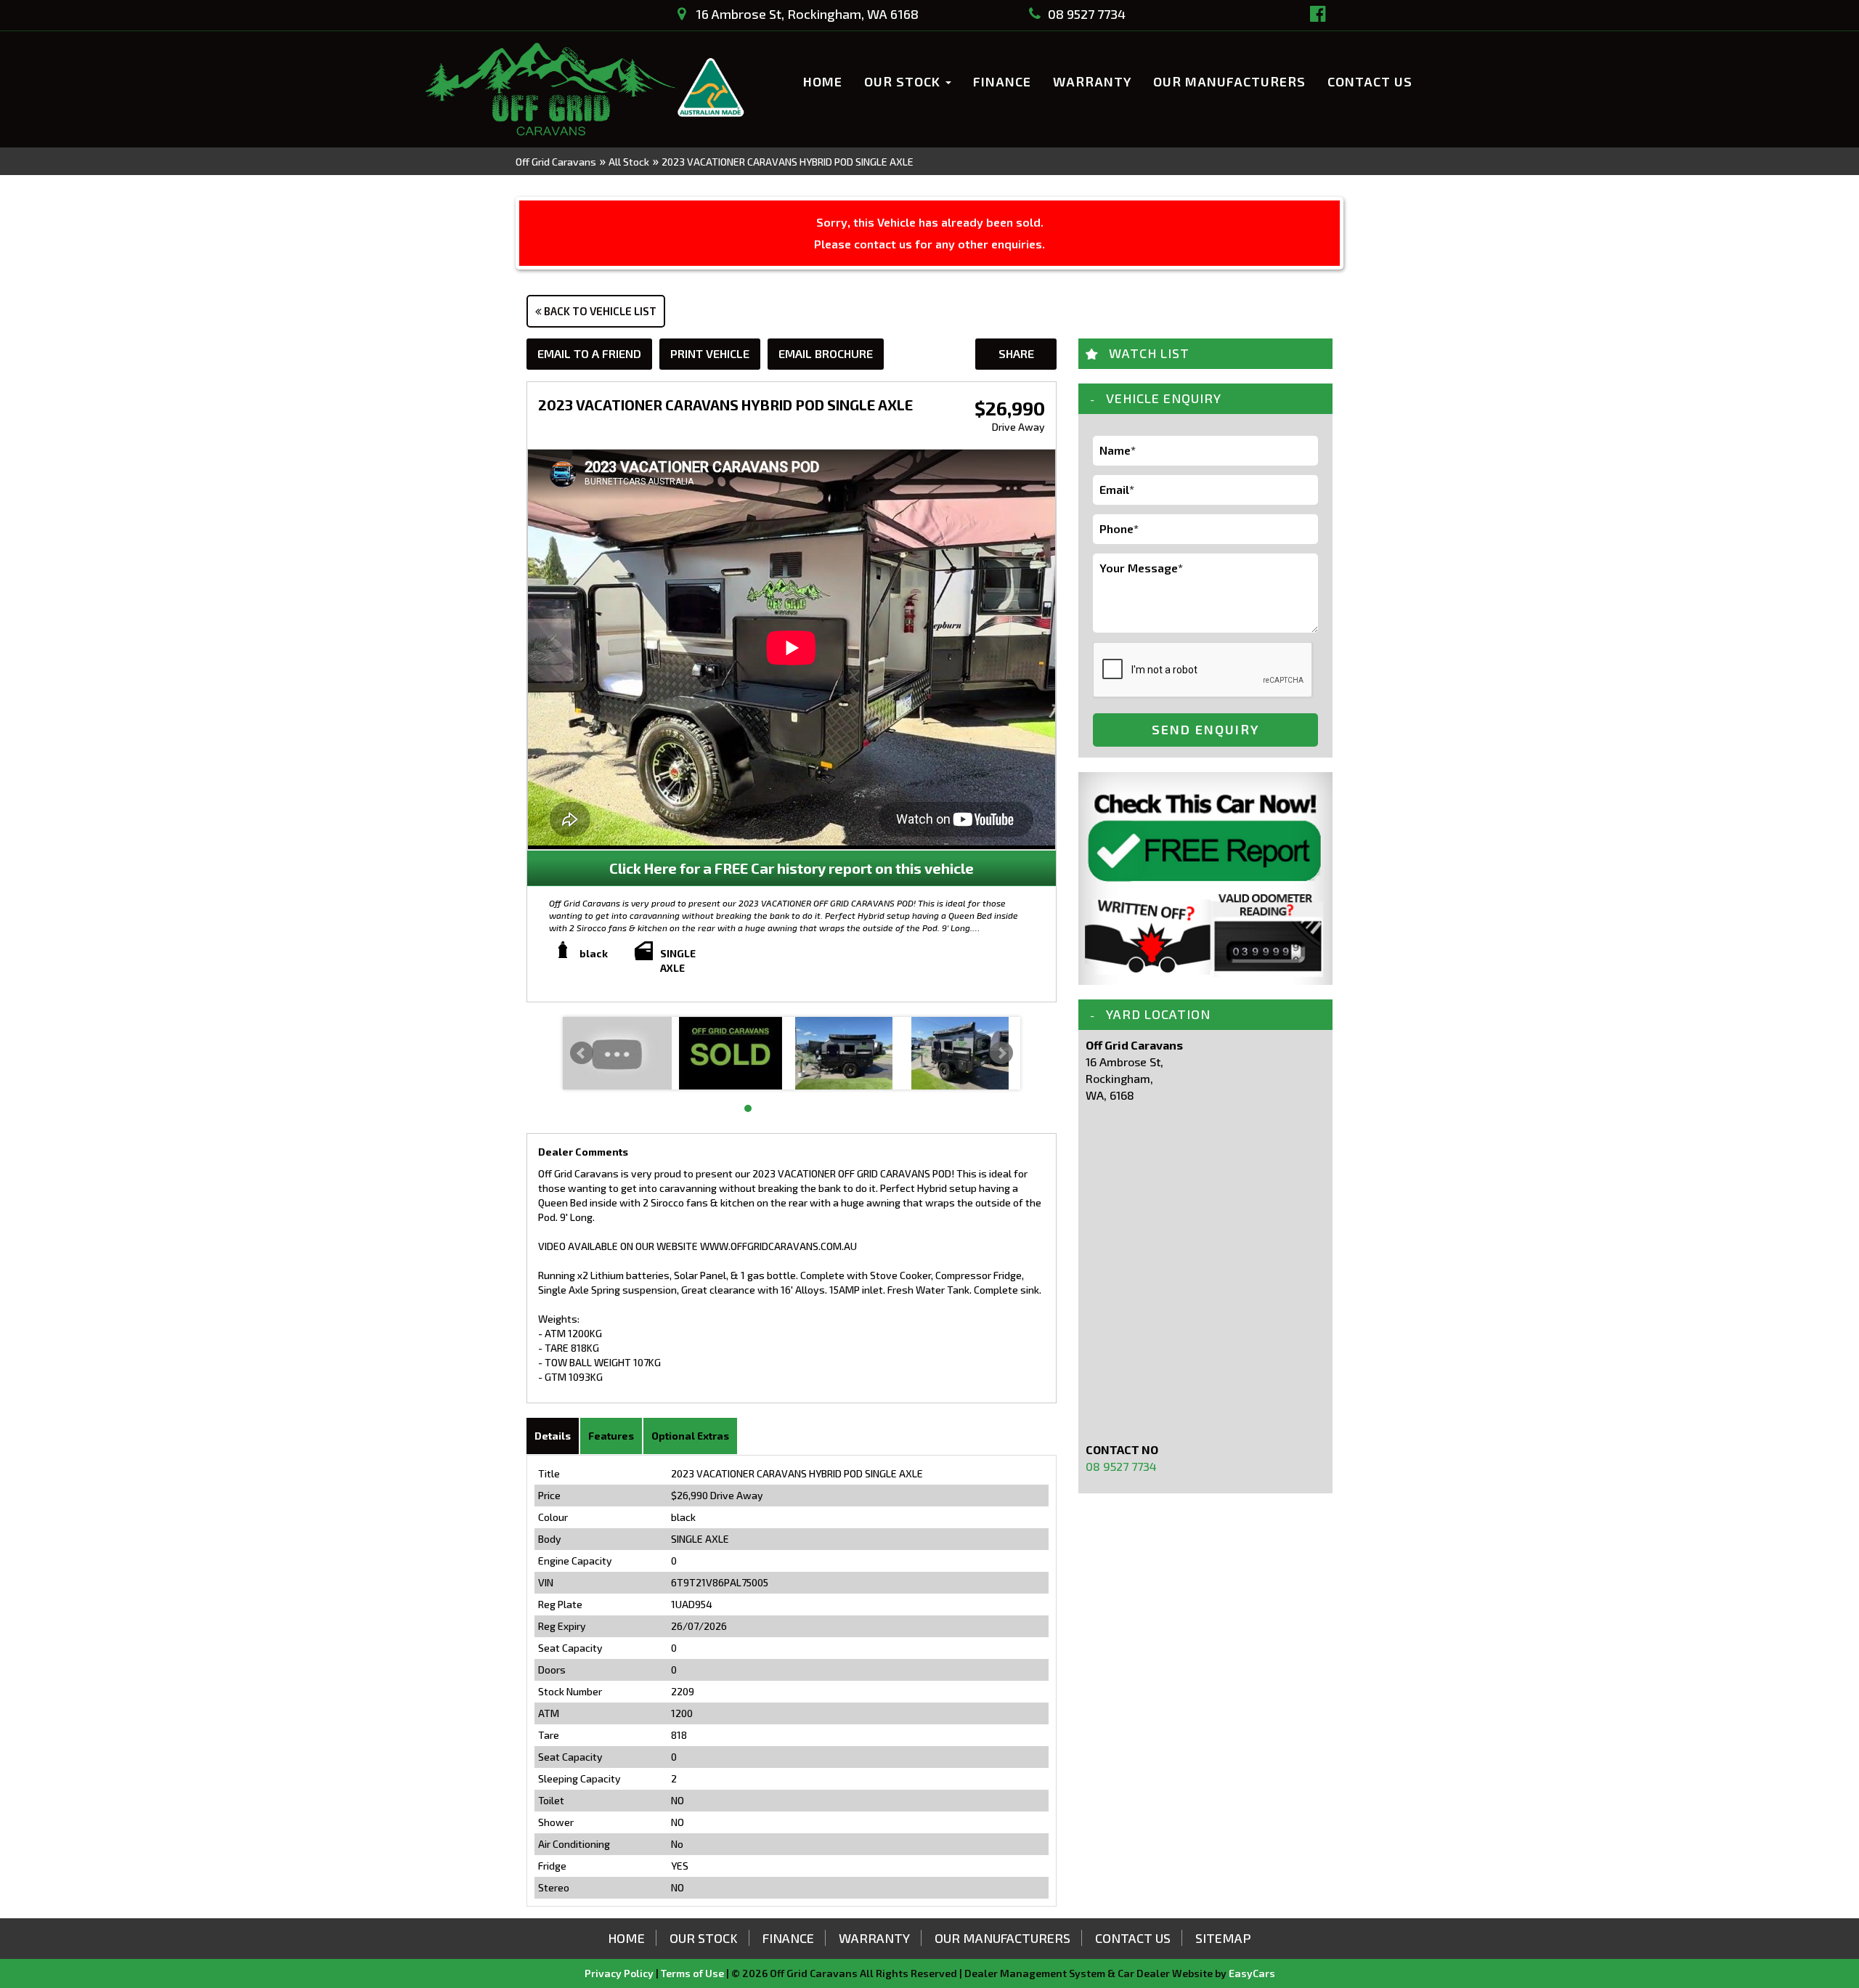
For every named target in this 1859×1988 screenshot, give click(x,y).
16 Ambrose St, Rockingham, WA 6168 (806, 14)
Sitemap (1223, 1938)
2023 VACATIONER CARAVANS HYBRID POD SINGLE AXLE (788, 162)
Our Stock (904, 81)
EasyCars (1252, 1973)
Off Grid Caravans (556, 162)
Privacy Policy (620, 1973)
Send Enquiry (1205, 729)
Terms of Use (693, 1973)
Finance (1002, 81)
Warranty (1092, 81)
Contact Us (1370, 81)
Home (823, 81)
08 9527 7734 (1087, 14)
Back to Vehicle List (599, 311)
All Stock (629, 162)
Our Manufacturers (1229, 81)
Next (1001, 1053)
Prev (582, 1053)
